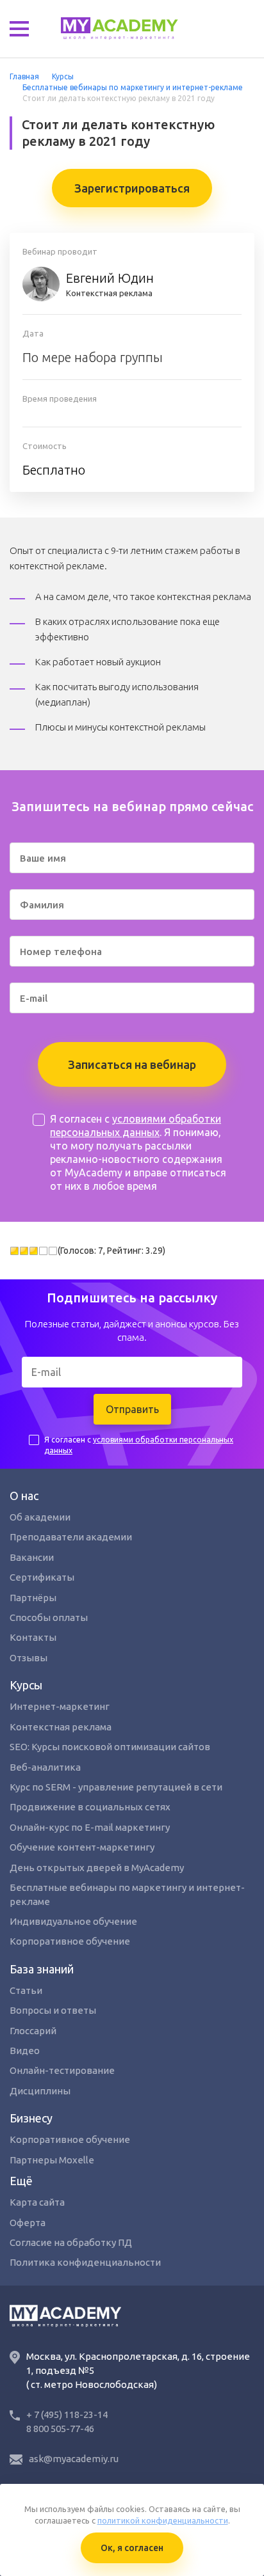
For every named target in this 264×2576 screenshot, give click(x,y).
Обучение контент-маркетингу (82, 1847)
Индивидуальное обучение (73, 1921)
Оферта (28, 2223)
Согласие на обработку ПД (71, 2242)
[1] (14, 1251)
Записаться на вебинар (132, 1064)
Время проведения (60, 399)
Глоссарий (33, 2031)
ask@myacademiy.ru (74, 2459)
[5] (53, 1251)
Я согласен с (139, 1445)
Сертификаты (42, 1577)
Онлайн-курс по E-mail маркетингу (90, 1827)
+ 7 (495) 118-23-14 (67, 2414)
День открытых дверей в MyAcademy (97, 1868)
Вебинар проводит (60, 251)
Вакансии (32, 1557)
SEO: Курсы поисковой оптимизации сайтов (110, 1747)
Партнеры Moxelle (52, 2160)
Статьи (26, 1990)
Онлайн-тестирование (62, 2070)
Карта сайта (37, 2202)
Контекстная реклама (110, 284)
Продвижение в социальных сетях (90, 1807)
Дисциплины (40, 2091)
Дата (33, 333)
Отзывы (29, 1658)
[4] (43, 1251)
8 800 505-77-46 (60, 2429)
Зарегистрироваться (132, 188)
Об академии (40, 1517)
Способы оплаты (49, 1617)
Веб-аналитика (45, 1767)
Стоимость (45, 446)
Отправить (132, 1409)
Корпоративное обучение (70, 1941)
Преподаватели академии (71, 1537)
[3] (34, 1251)
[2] (24, 1251)
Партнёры (33, 1598)
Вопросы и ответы (53, 2010)
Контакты (33, 1637)
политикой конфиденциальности (163, 2520)
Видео (25, 2051)
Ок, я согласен (132, 2548)
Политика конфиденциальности (85, 2262)
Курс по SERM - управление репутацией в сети (116, 1787)
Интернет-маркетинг (60, 1706)
